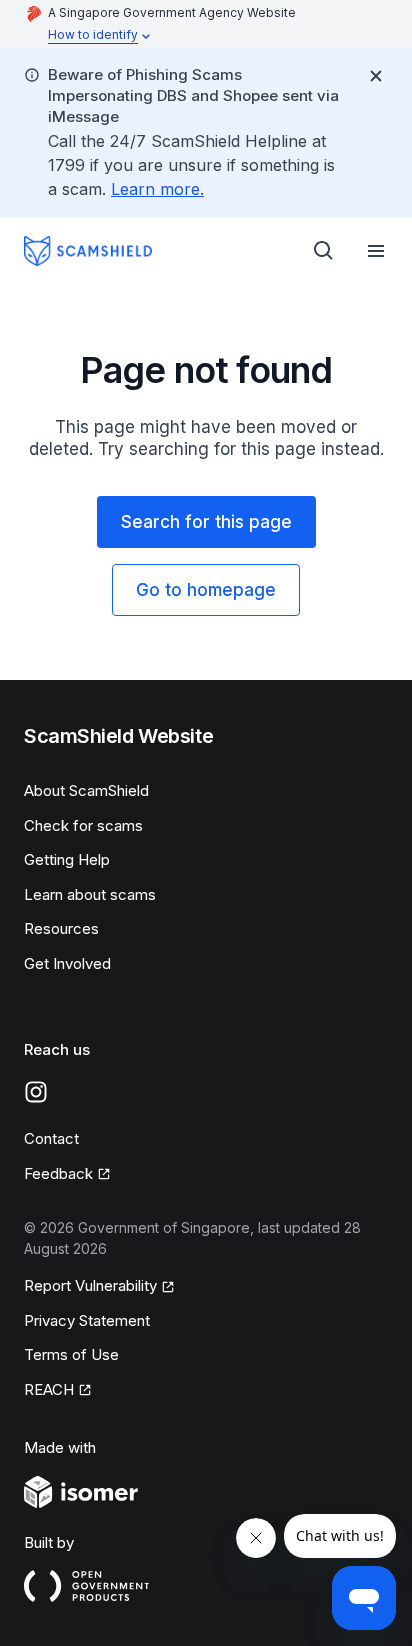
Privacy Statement (87, 1320)
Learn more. (157, 189)
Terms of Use (71, 1354)
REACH (58, 1391)
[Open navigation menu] (376, 251)
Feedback (67, 1175)
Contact (51, 1138)
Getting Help (67, 859)
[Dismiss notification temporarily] (376, 76)
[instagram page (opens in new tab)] (36, 1092)
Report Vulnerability (90, 1287)
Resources (61, 928)
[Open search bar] (324, 251)
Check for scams (83, 825)
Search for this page (206, 522)
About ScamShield (86, 790)
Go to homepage (206, 590)
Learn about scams (90, 894)
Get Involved (67, 963)
